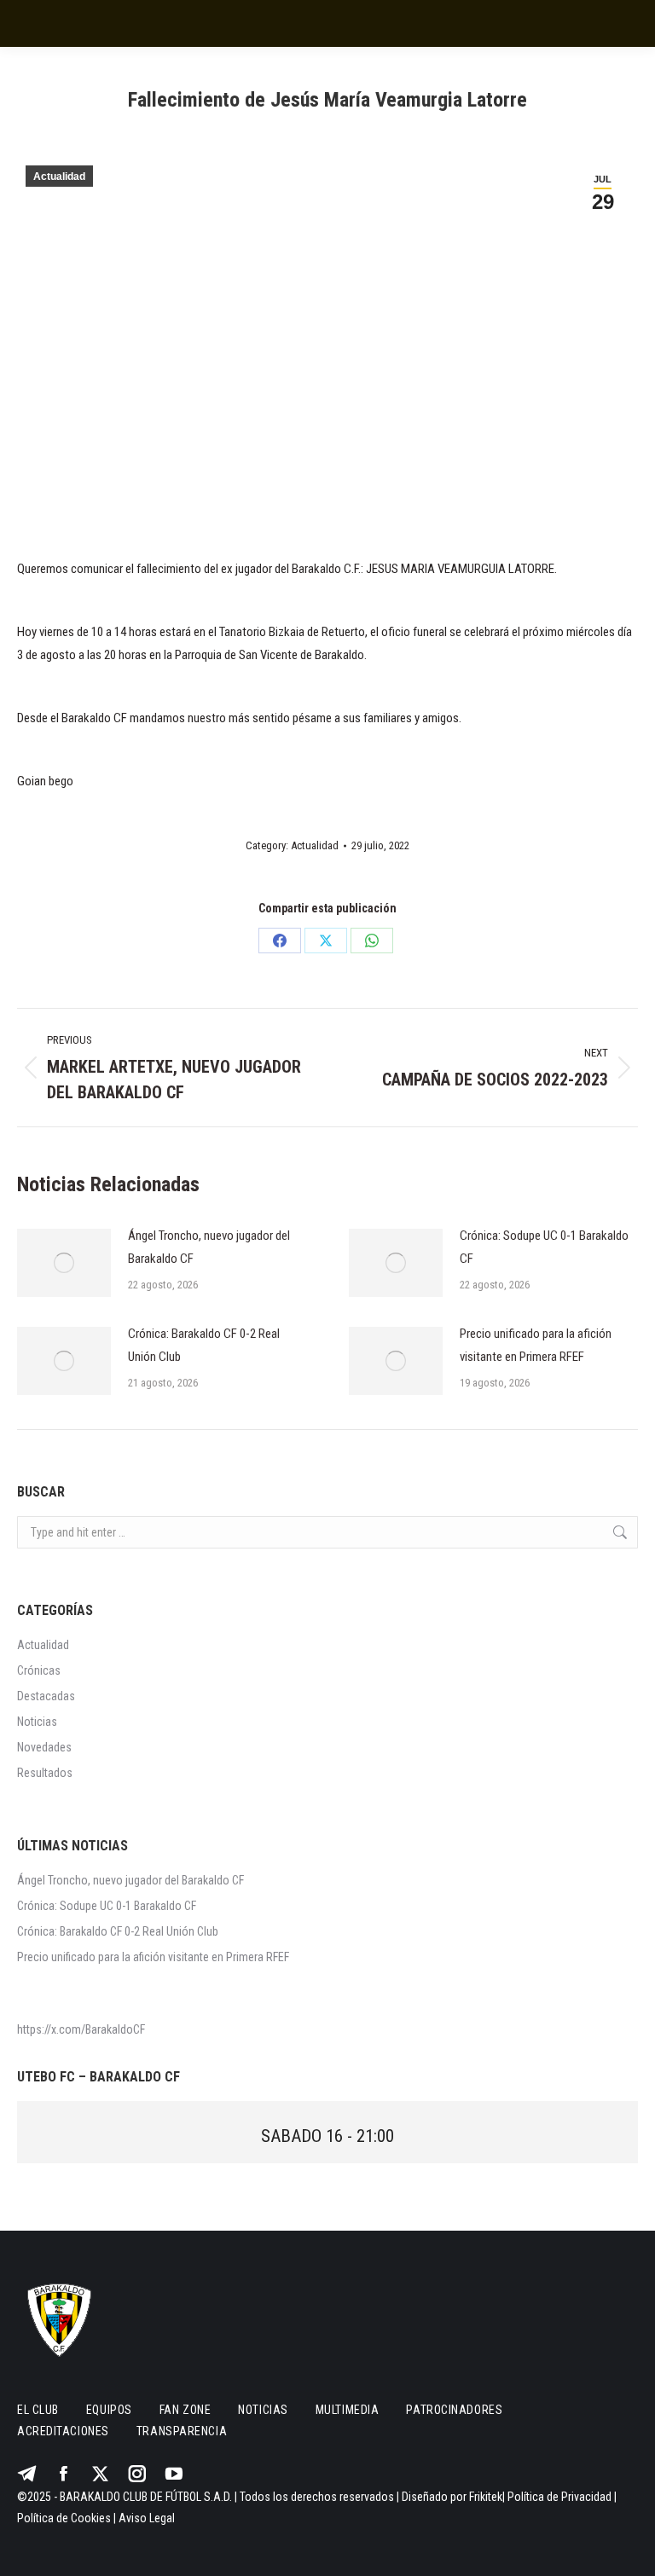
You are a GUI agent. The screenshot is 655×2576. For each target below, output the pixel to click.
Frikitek (486, 2497)
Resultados (45, 1773)
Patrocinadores (454, 2410)
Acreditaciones (63, 2431)
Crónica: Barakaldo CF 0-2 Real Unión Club (204, 1345)
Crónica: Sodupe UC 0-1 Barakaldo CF (544, 1247)
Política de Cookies (64, 2518)
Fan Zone (185, 2410)
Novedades (44, 1747)
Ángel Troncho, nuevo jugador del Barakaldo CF (209, 1247)
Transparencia (182, 2431)
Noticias (37, 1722)
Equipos (109, 2410)
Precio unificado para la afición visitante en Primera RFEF (536, 1345)
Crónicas (39, 1670)
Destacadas (46, 1696)
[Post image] (64, 1263)
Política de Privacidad (559, 2497)
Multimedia (348, 2410)
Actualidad (59, 177)
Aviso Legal (147, 2518)
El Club (38, 2410)
